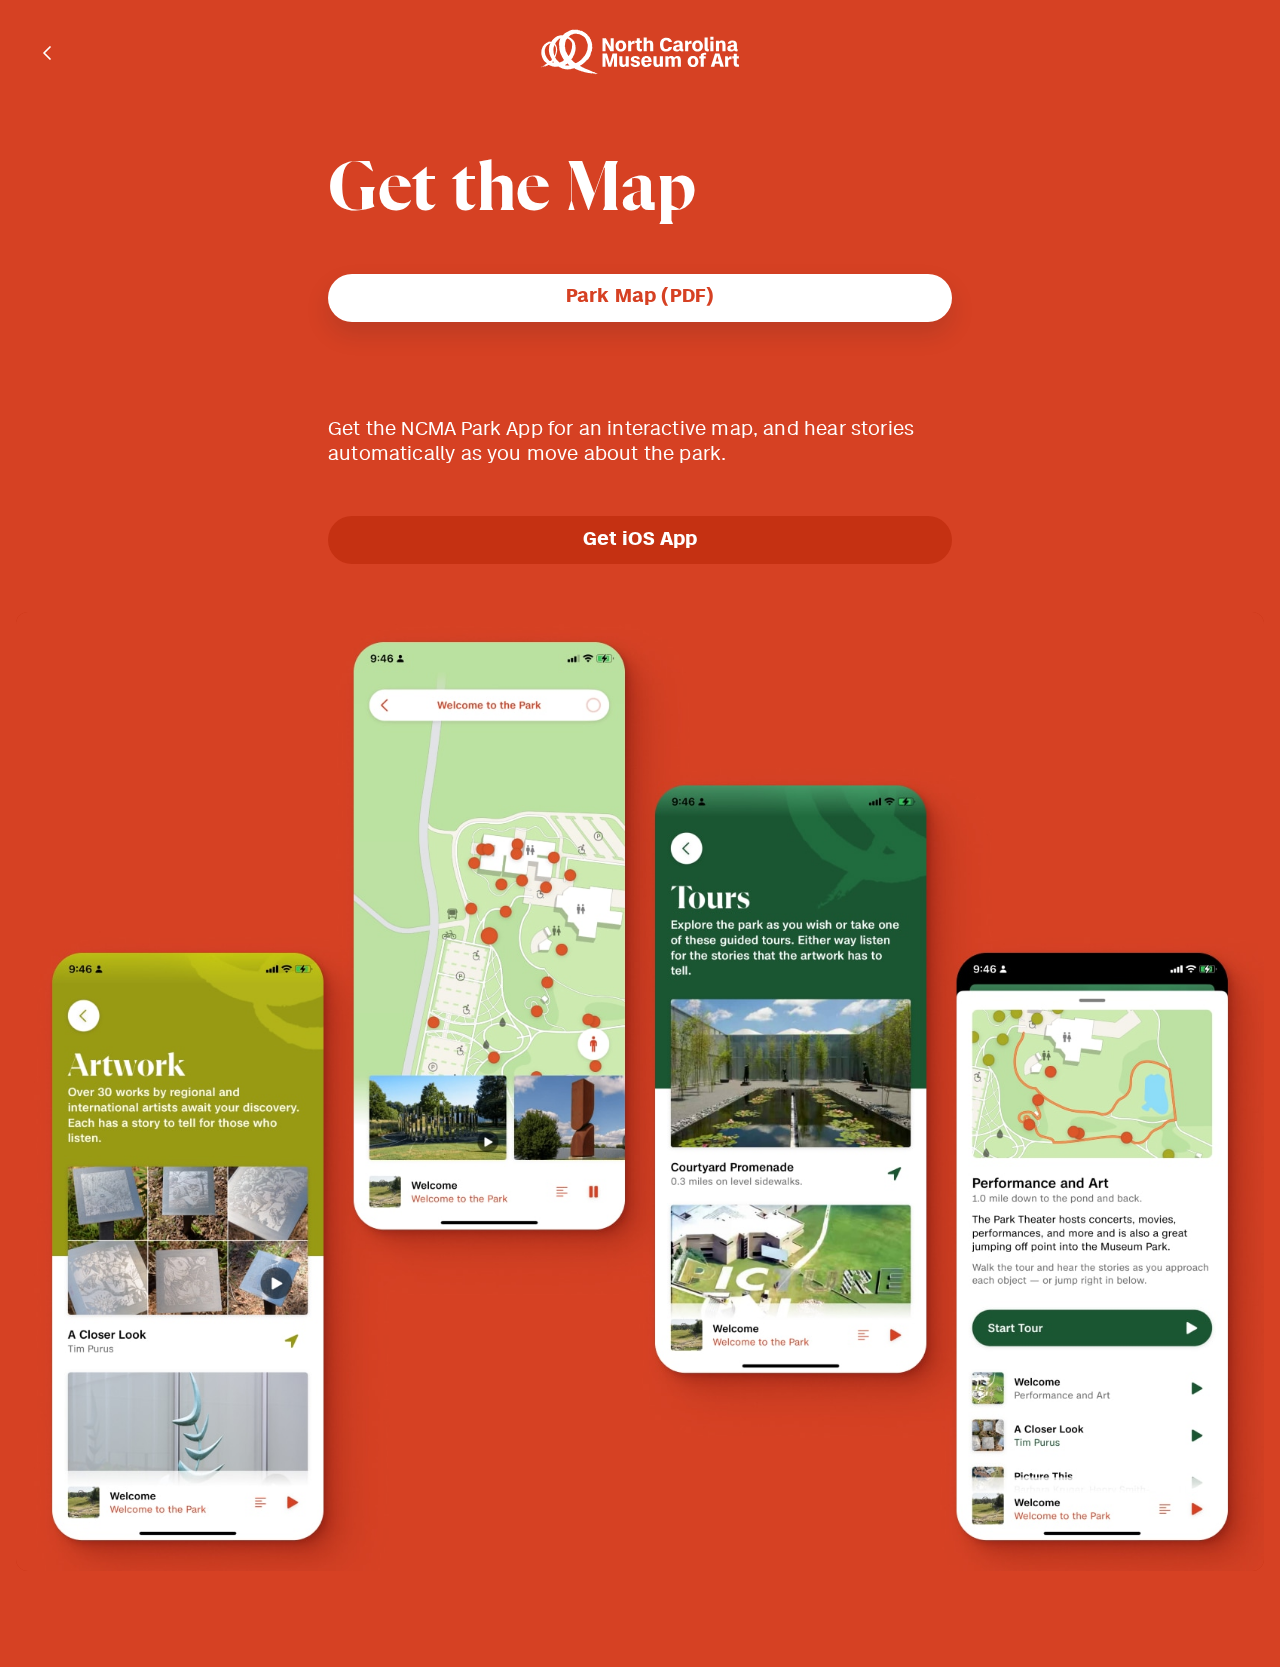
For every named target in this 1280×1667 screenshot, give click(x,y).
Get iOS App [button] (640, 540)
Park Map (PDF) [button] (640, 297)
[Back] (48, 53)
